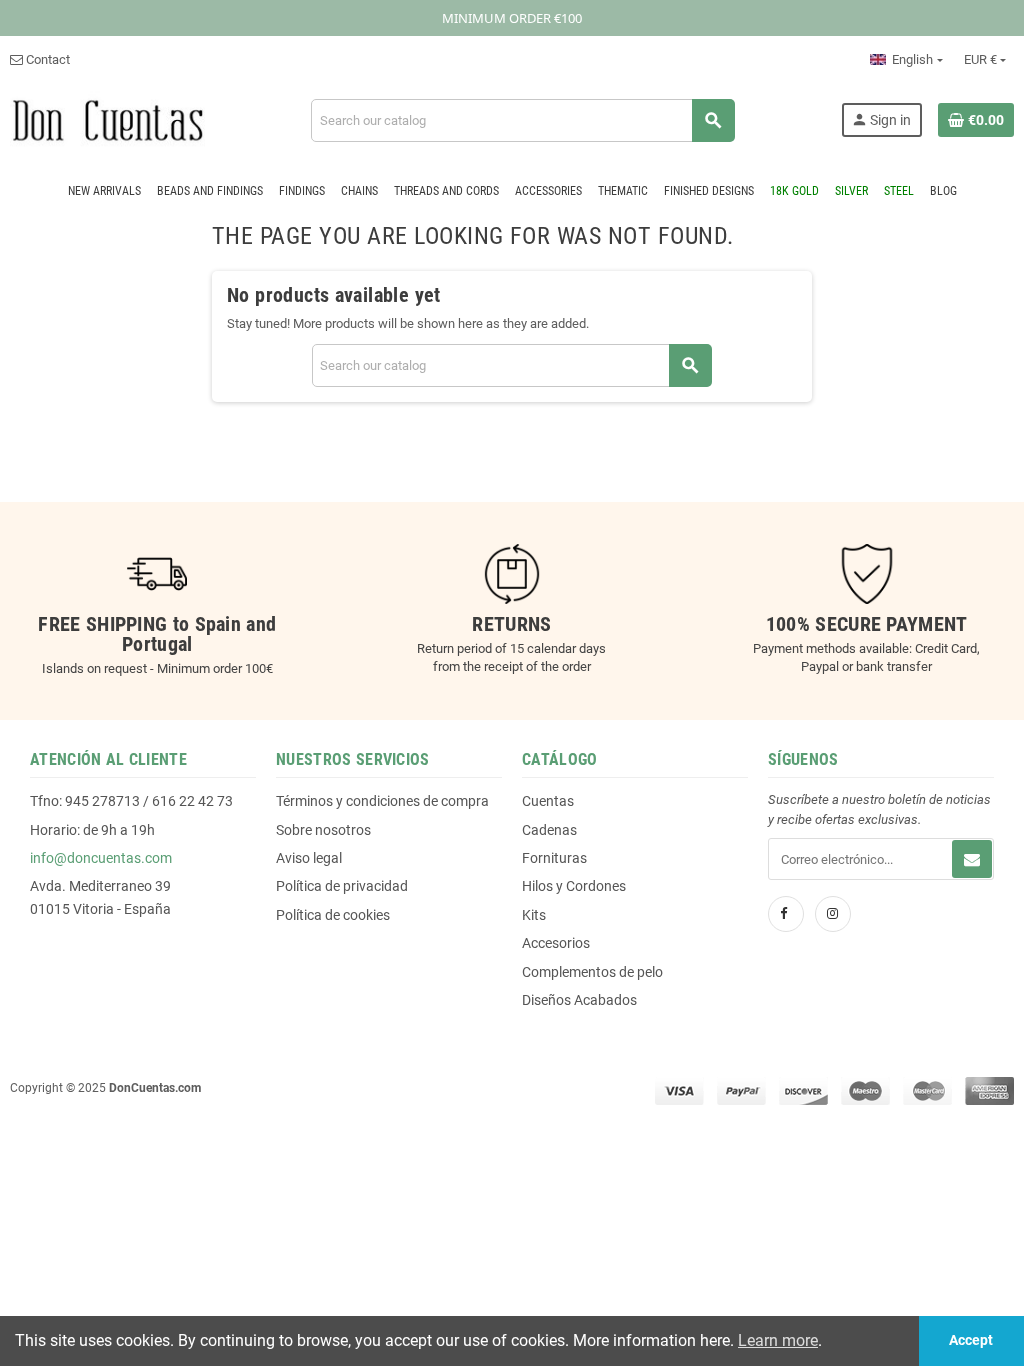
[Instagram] (833, 914)
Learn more (778, 1340)
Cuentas (548, 801)
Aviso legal (309, 858)
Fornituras (554, 858)
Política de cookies (333, 915)
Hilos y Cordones (574, 886)
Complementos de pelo (592, 972)
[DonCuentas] (107, 119)
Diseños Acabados (579, 1000)
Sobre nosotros (323, 830)
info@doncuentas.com (101, 858)
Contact (46, 59)
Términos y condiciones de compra (382, 801)
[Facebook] (786, 914)
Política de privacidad (342, 886)
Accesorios (556, 943)
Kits (534, 915)
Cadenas (549, 830)
